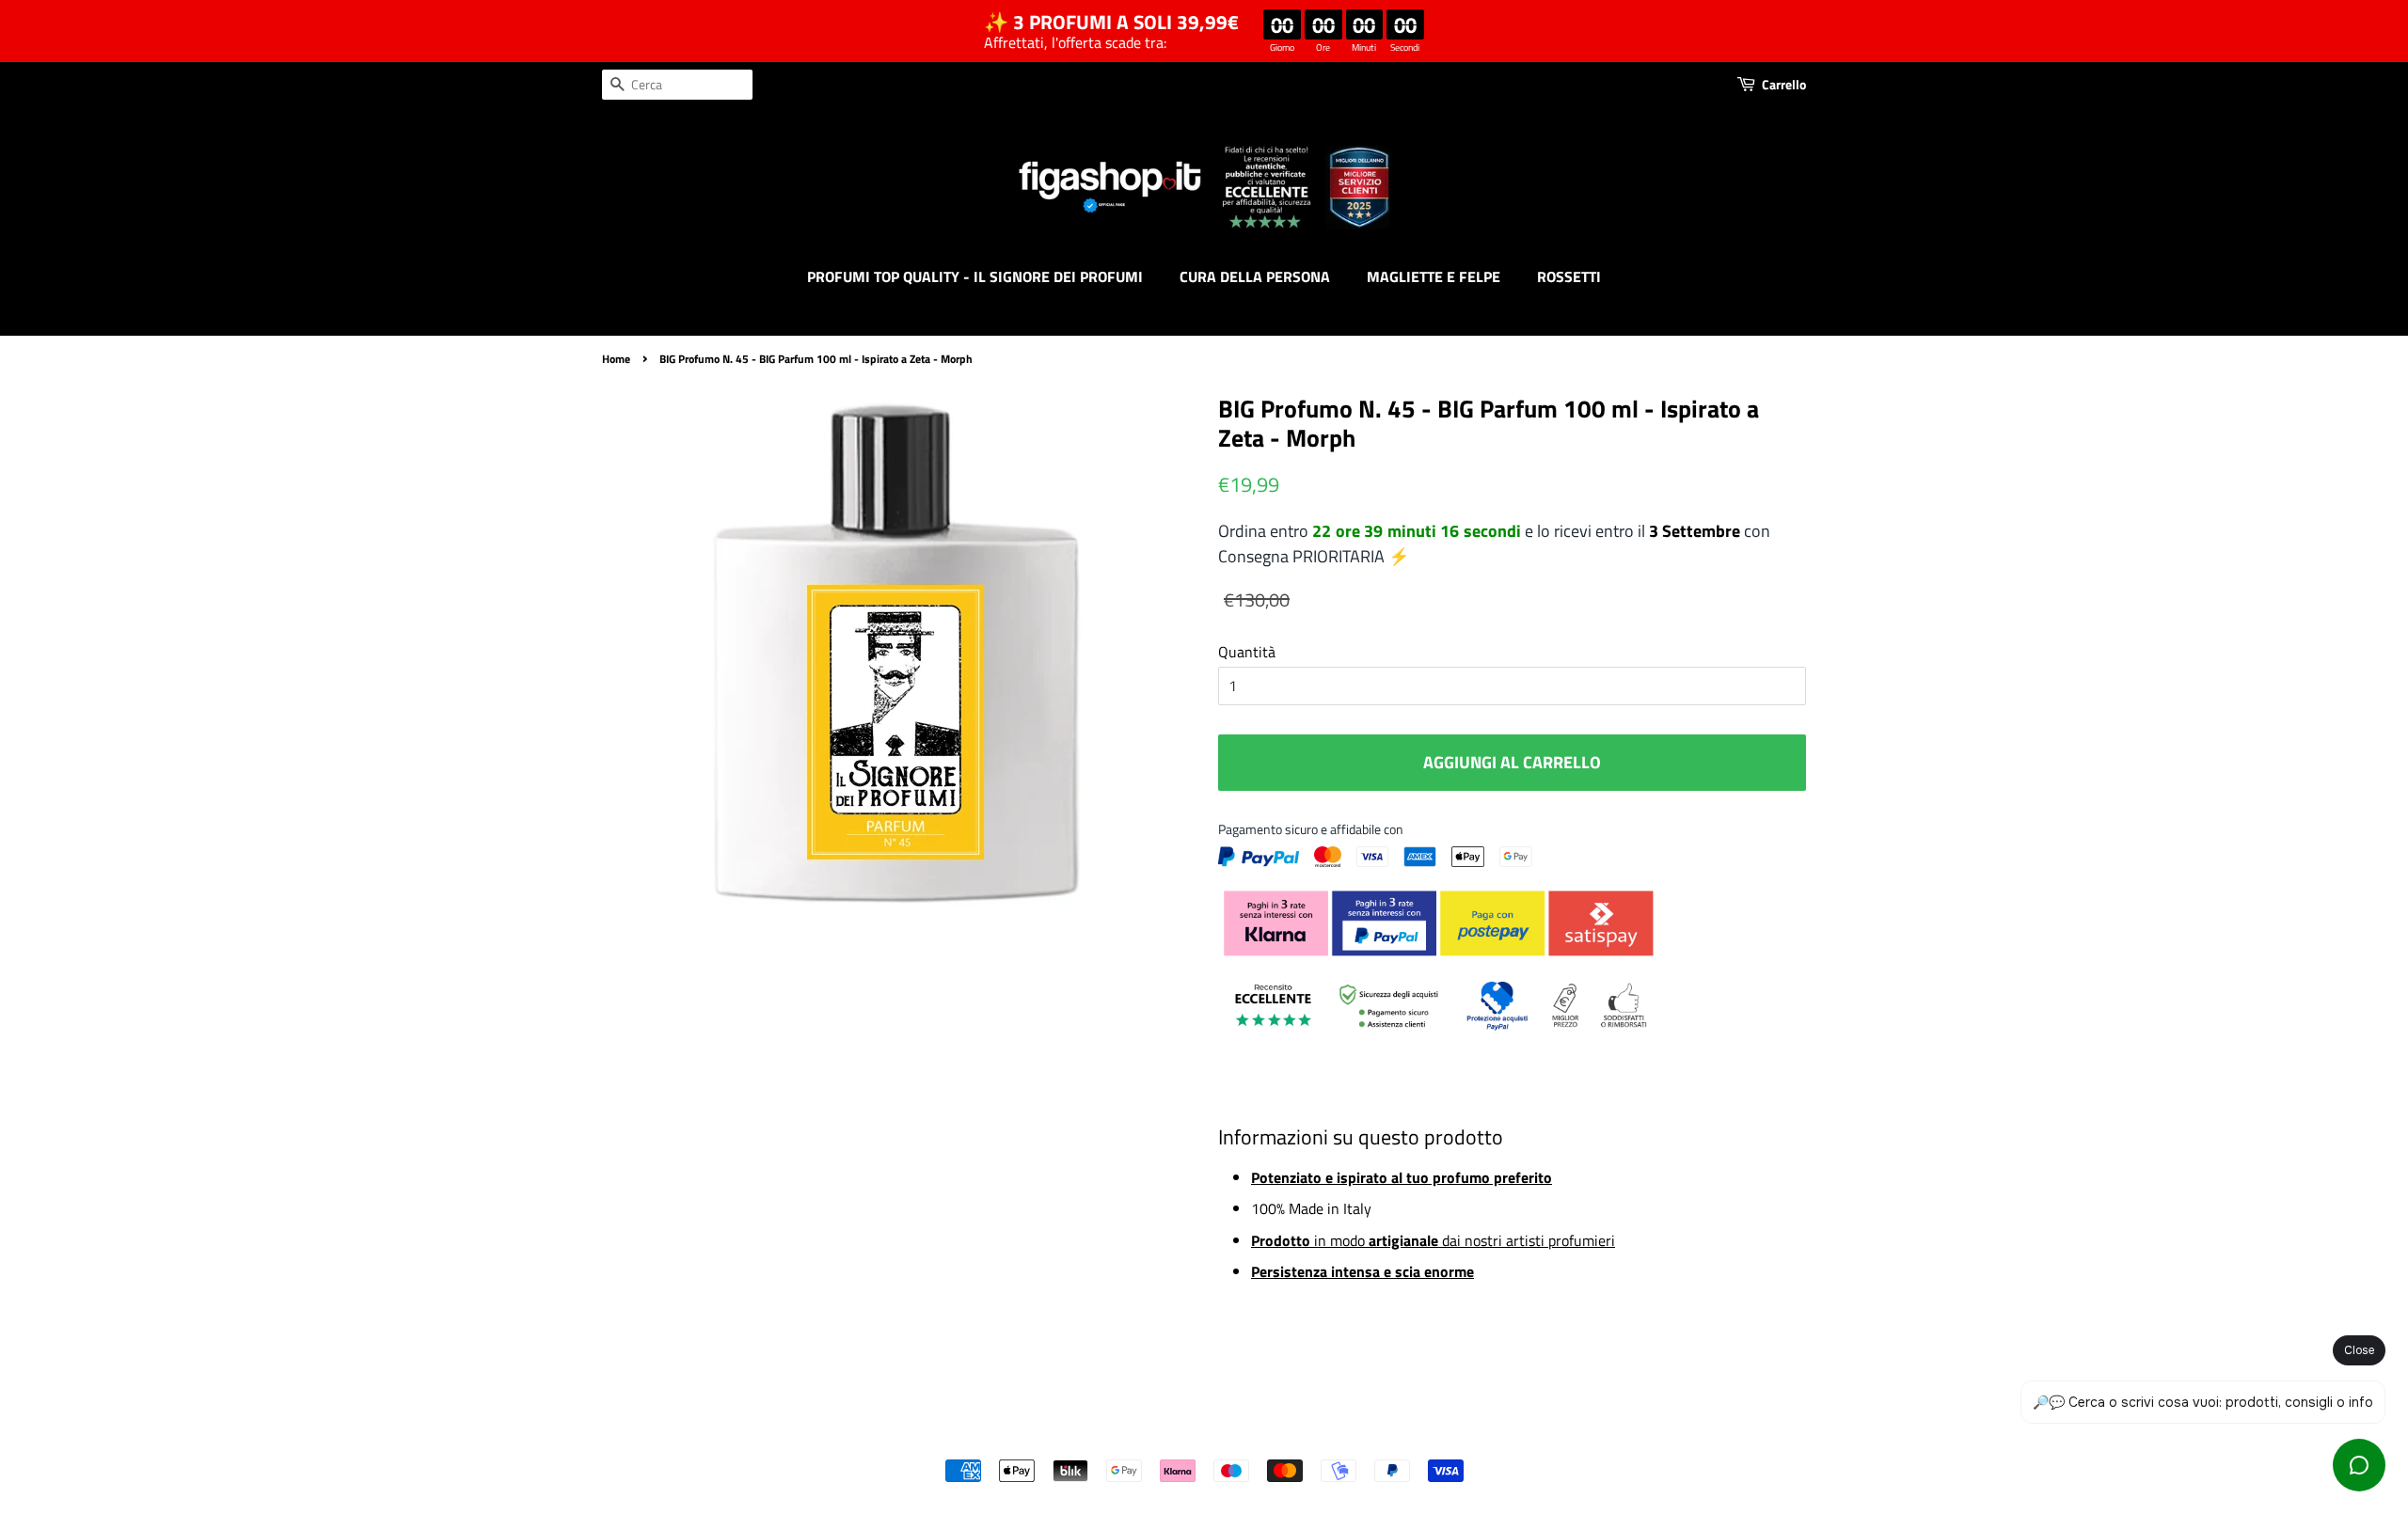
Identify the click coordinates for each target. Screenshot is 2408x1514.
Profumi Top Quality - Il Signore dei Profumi (975, 276)
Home (616, 359)
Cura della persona (1255, 276)
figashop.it (1255, 1439)
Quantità (1247, 652)
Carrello (1784, 84)
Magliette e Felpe (1434, 276)
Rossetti (1569, 276)
